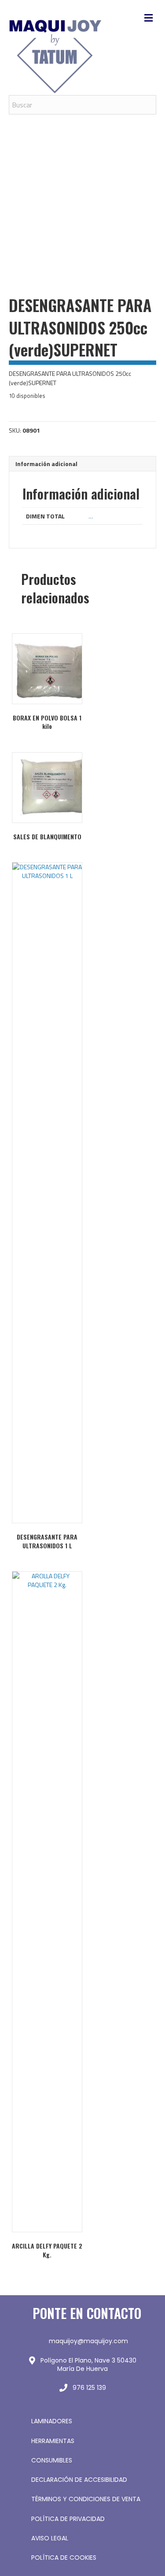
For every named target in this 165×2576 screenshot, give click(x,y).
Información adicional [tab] (46, 464)
